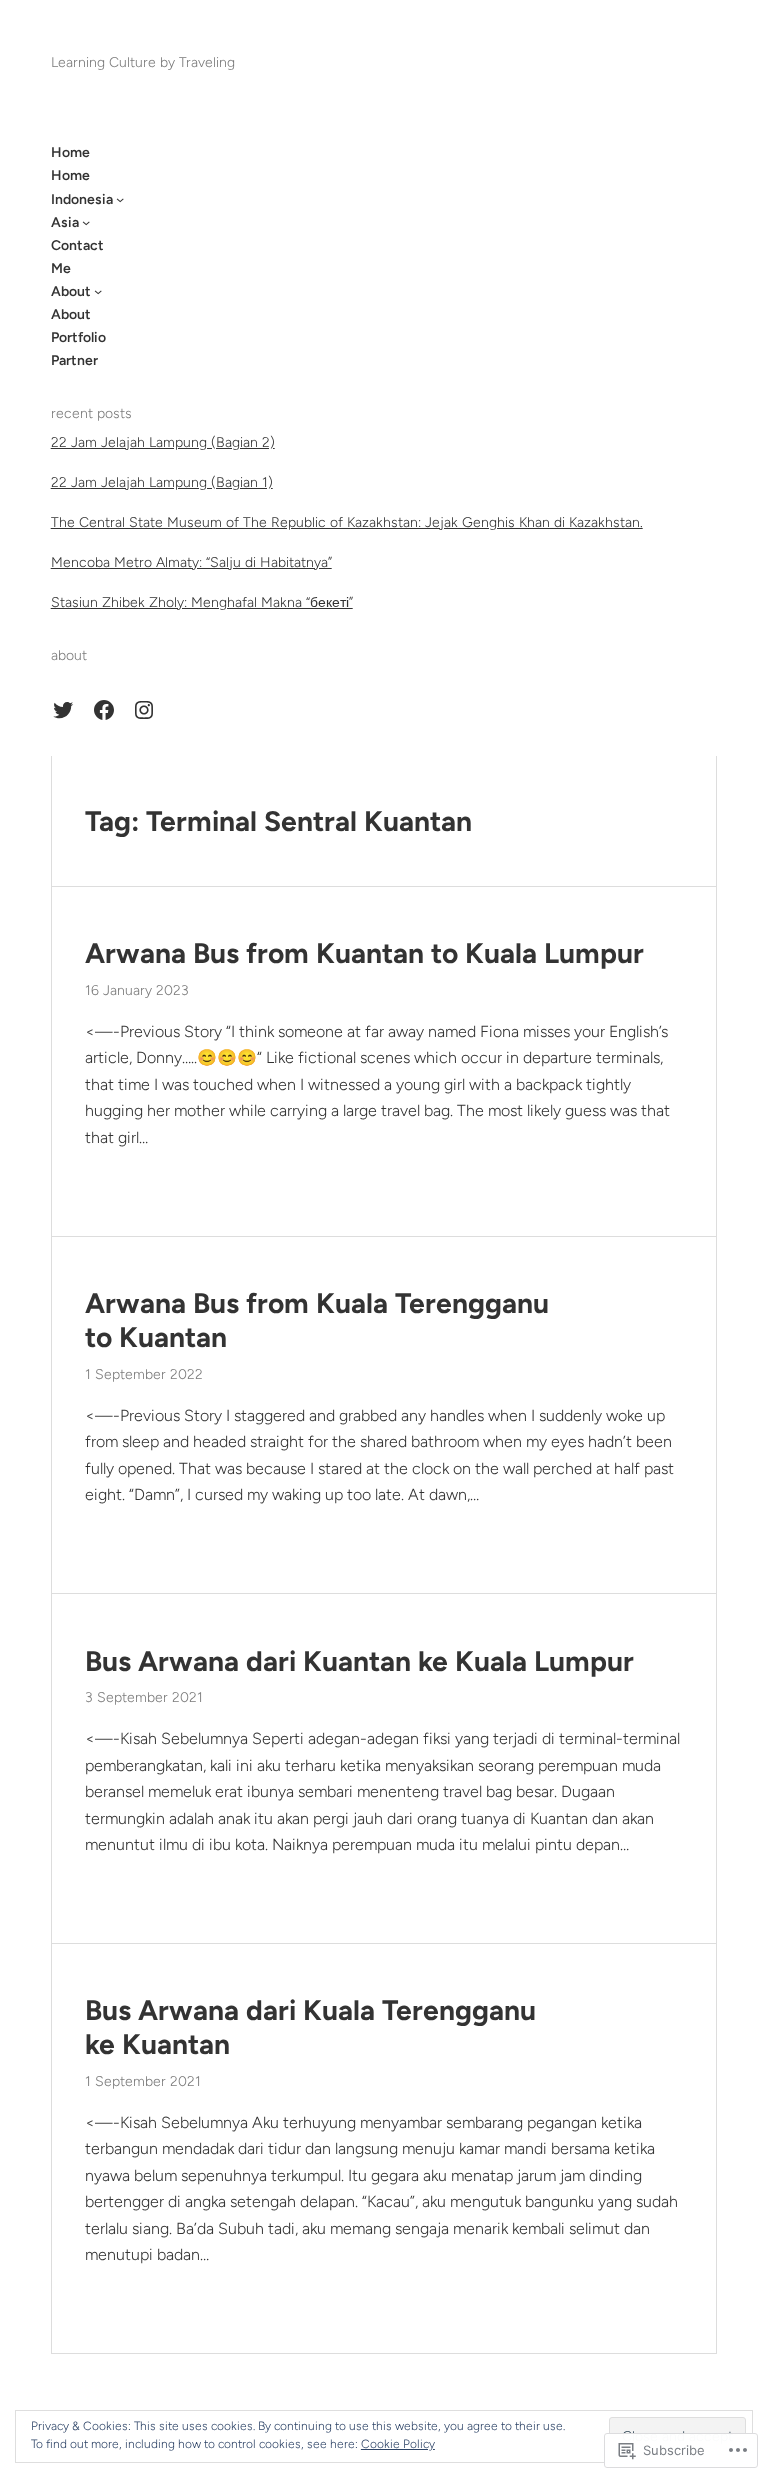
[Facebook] (104, 710)
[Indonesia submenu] (120, 199)
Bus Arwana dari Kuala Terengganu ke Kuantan (310, 2027)
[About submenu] (98, 291)
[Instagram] (144, 710)
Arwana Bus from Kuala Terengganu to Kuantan (317, 1320)
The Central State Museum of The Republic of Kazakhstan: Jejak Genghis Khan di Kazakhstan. (347, 522)
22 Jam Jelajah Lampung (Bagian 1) (162, 482)
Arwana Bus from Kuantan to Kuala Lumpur (364, 953)
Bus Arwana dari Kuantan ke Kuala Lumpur (359, 1661)
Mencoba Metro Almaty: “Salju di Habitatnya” (191, 562)
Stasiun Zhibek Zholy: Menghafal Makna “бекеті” (202, 602)
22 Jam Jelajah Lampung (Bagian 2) (163, 442)
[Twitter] (63, 710)
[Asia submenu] (86, 222)
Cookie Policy (398, 2444)
